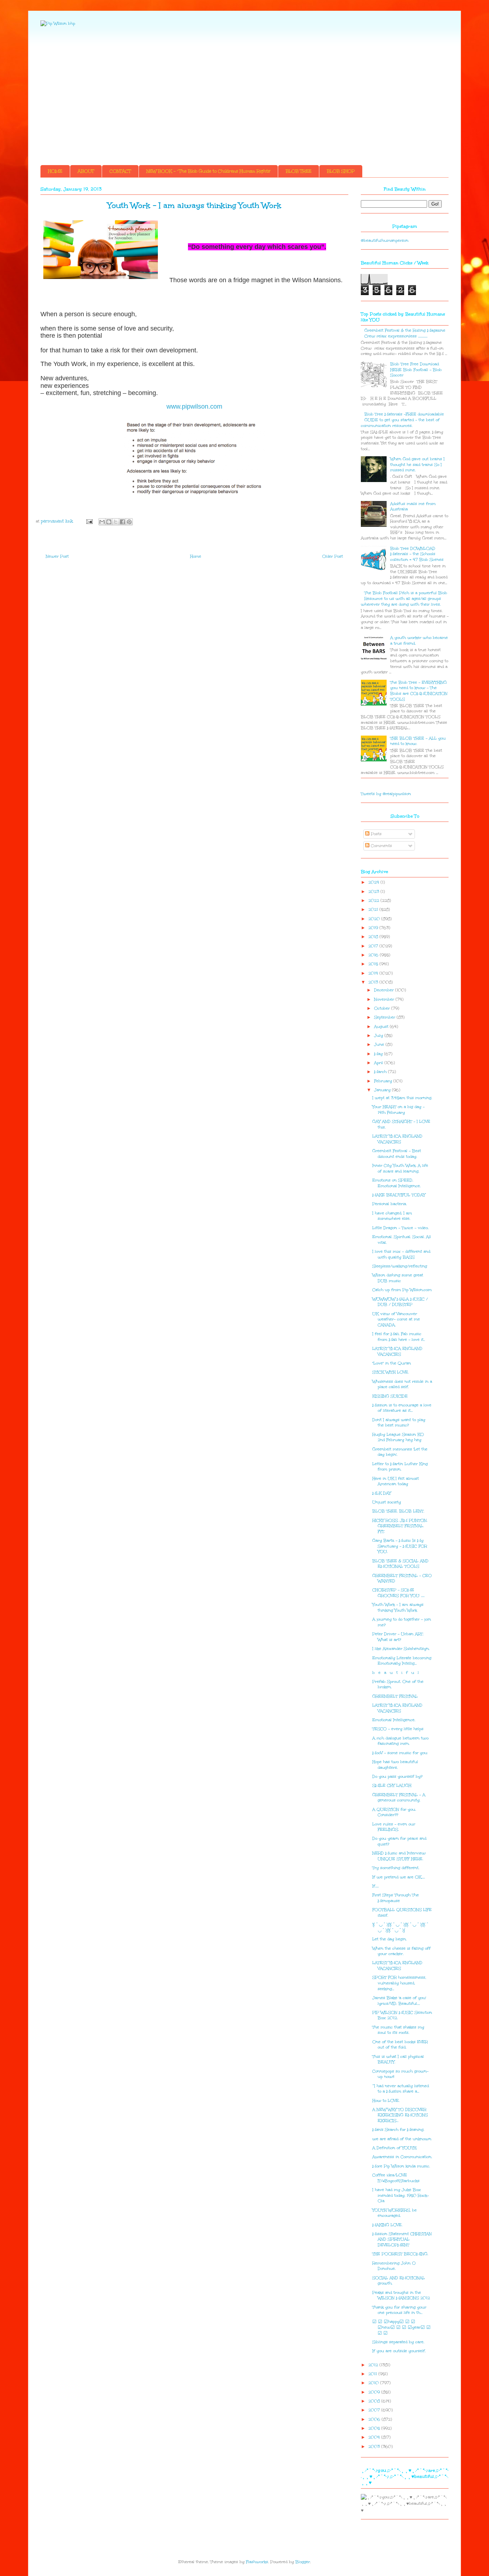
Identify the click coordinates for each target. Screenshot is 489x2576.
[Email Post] (89, 521)
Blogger (303, 2562)
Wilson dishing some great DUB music (398, 1278)
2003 (375, 2447)
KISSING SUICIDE (390, 1396)
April (379, 1063)
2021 (374, 909)
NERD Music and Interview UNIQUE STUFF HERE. (399, 1856)
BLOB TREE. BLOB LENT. (398, 1511)
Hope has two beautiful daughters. (395, 1765)
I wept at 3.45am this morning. (402, 1098)
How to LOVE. (386, 2101)
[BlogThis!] (109, 522)
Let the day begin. (389, 1939)
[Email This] (102, 522)
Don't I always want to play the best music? (399, 1423)
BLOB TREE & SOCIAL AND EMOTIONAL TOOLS (400, 1564)
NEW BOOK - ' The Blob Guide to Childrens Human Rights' (208, 171)
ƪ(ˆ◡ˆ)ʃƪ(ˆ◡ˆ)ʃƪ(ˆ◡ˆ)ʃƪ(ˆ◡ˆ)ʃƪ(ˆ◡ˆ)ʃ (401, 1927)
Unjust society (387, 1502)
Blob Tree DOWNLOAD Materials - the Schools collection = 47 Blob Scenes (417, 554)
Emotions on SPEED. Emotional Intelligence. (396, 1183)
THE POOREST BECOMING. (400, 2254)
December (385, 990)
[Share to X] (116, 522)
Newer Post (57, 556)
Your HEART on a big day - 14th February (398, 1110)
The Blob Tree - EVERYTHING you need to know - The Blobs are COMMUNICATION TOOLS (419, 691)
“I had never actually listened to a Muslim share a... (401, 2089)
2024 (374, 882)
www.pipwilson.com (194, 406)
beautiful (396, 1673)
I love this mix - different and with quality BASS (401, 1254)
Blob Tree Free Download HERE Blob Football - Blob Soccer (416, 370)
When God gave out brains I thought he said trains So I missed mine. (417, 464)
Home (196, 556)
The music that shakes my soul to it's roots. (398, 2030)
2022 (374, 901)
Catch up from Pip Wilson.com (402, 1290)
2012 (374, 2365)
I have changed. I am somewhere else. (392, 1216)
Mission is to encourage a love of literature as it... (402, 1408)
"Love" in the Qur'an (392, 1363)
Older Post (333, 556)
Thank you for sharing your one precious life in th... (399, 2310)
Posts (376, 834)
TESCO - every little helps (398, 1729)
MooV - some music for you (400, 1753)
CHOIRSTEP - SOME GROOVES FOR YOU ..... (398, 1593)
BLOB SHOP (341, 171)
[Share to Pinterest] (129, 522)
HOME (55, 171)
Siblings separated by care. (398, 2342)
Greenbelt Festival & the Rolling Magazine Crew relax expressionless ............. (405, 333)
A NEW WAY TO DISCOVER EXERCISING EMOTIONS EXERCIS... (400, 2115)
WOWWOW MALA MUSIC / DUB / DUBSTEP (400, 1302)
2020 (375, 919)
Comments (381, 846)
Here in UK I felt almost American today (396, 1481)
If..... (376, 1886)
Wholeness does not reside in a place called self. (402, 1384)
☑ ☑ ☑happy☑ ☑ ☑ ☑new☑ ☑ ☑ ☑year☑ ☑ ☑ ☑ (401, 2327)
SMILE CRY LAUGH (392, 1785)
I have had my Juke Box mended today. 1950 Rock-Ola (401, 2195)
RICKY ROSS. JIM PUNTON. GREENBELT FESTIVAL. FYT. (400, 1526)
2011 (373, 2374)
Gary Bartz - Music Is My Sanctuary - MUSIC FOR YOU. (400, 1546)
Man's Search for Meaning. (398, 2130)
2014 (374, 973)
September (385, 1017)
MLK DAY (382, 1493)
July (379, 1036)
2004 (375, 2437)
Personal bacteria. (389, 1204)
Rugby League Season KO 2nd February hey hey (398, 1437)
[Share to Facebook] (122, 522)
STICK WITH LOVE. (391, 1372)
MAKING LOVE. (387, 2225)
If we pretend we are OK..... (399, 1877)
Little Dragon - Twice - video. (400, 1228)
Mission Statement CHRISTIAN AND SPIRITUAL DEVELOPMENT (402, 2239)
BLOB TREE (299, 171)
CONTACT (120, 171)
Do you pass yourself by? (397, 1776)
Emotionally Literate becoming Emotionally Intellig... (402, 1661)
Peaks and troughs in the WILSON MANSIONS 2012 (401, 2295)
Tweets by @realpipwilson (386, 794)
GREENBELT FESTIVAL (395, 1696)
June (380, 1044)
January (383, 1090)
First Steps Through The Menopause (396, 1898)
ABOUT (86, 171)
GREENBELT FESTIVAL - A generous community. (399, 1798)
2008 (375, 2401)
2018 (374, 937)
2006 (375, 2419)
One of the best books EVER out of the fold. (400, 2045)
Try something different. (396, 1868)
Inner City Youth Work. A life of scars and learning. (400, 1168)
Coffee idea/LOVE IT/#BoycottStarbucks (396, 2178)
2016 (374, 955)
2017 (374, 946)
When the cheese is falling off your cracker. (401, 1951)
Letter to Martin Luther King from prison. (400, 1467)
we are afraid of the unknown (402, 2139)
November (385, 999)
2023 (374, 892)
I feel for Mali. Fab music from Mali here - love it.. (399, 1337)
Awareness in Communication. (402, 2157)
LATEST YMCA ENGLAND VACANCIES (397, 1139)
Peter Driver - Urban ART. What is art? (398, 1637)
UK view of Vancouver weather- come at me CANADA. (396, 1319)
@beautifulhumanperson (385, 240)
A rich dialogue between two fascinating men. (400, 1741)
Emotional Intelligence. (394, 1720)
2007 (375, 2410)
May (379, 1054)
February (384, 1081)
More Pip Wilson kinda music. (401, 2166)
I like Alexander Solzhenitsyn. (401, 1649)
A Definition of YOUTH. (395, 2148)
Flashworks (257, 2562)
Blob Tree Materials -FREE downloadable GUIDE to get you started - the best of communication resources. (402, 420)
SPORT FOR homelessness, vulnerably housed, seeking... (399, 1983)
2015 (374, 964)
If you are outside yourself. (399, 2351)
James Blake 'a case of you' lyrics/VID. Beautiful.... (399, 2001)
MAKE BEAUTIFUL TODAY (399, 1195)
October (383, 1008)
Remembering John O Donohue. (394, 2266)
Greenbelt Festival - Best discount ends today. (397, 1154)
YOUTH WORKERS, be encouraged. (394, 2213)
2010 (374, 2383)
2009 (375, 2392)
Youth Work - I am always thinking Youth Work (398, 1607)
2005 (375, 2428)
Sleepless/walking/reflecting (400, 1266)
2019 (374, 928)
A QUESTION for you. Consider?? (394, 1812)
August (382, 1027)
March (381, 1072)
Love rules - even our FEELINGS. (394, 1827)
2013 (374, 982)
